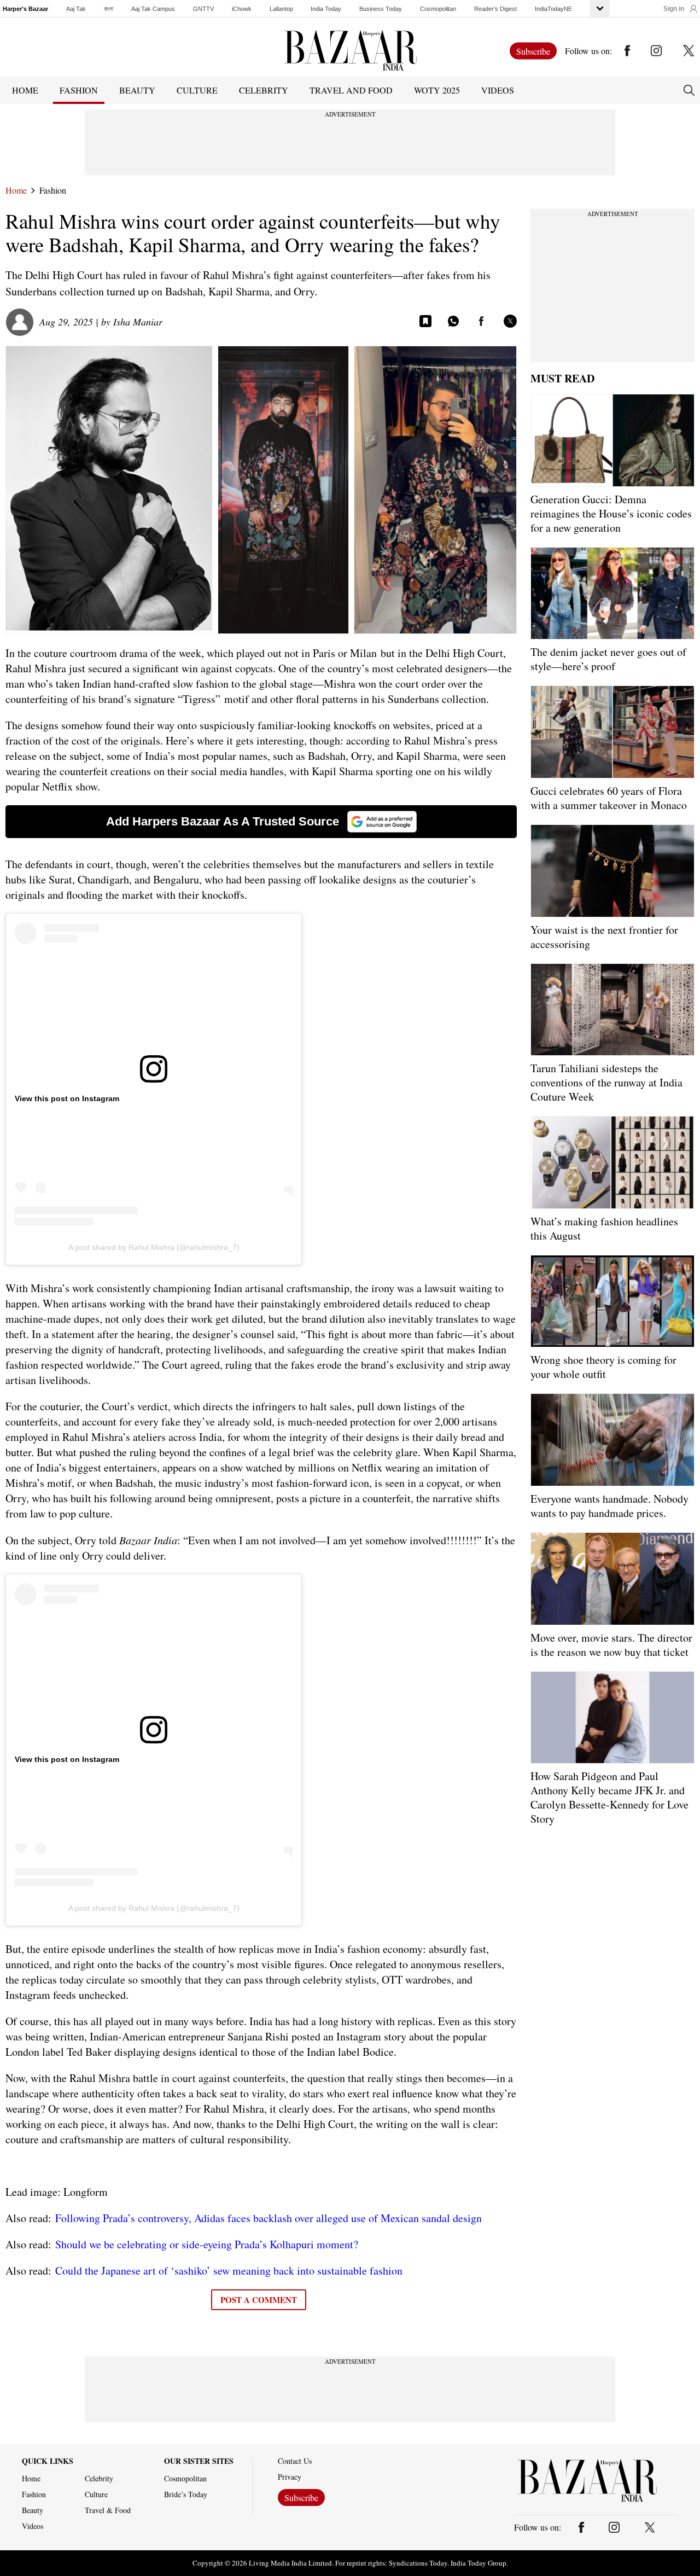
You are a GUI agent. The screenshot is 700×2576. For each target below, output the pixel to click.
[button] (680, 9)
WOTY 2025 (437, 90)
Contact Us (295, 2461)
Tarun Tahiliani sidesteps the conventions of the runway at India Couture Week (606, 1082)
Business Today (381, 9)
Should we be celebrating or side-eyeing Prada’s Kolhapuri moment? (207, 2244)
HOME (25, 90)
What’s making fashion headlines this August (604, 1228)
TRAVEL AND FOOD (351, 90)
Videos (498, 90)
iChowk (242, 9)
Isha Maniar (138, 322)
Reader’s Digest (495, 9)
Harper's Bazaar (25, 9)
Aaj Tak (76, 9)
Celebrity (99, 2479)
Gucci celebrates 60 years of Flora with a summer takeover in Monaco (609, 798)
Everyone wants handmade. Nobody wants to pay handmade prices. (609, 1506)
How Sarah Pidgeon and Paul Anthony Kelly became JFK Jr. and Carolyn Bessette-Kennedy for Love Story (609, 1797)
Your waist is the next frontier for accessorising (604, 937)
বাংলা (109, 9)
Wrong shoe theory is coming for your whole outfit (603, 1367)
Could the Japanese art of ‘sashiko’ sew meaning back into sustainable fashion (229, 2270)
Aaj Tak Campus (153, 9)
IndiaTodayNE (553, 9)
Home (16, 190)
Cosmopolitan (438, 9)
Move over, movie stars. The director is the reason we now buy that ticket (611, 1645)
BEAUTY (137, 90)
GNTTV (203, 9)
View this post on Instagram (67, 1098)
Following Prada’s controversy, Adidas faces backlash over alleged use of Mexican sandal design (269, 2218)
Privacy (290, 2477)
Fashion (53, 190)
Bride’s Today (186, 2494)
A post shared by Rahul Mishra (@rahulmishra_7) (154, 1247)
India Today (326, 9)
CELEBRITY (264, 90)
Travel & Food (108, 2510)
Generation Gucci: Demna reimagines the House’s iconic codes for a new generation (611, 513)
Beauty (33, 2510)
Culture (96, 2494)
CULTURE (197, 90)
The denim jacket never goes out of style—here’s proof (608, 659)
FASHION (79, 90)
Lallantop (281, 9)
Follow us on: (588, 51)
